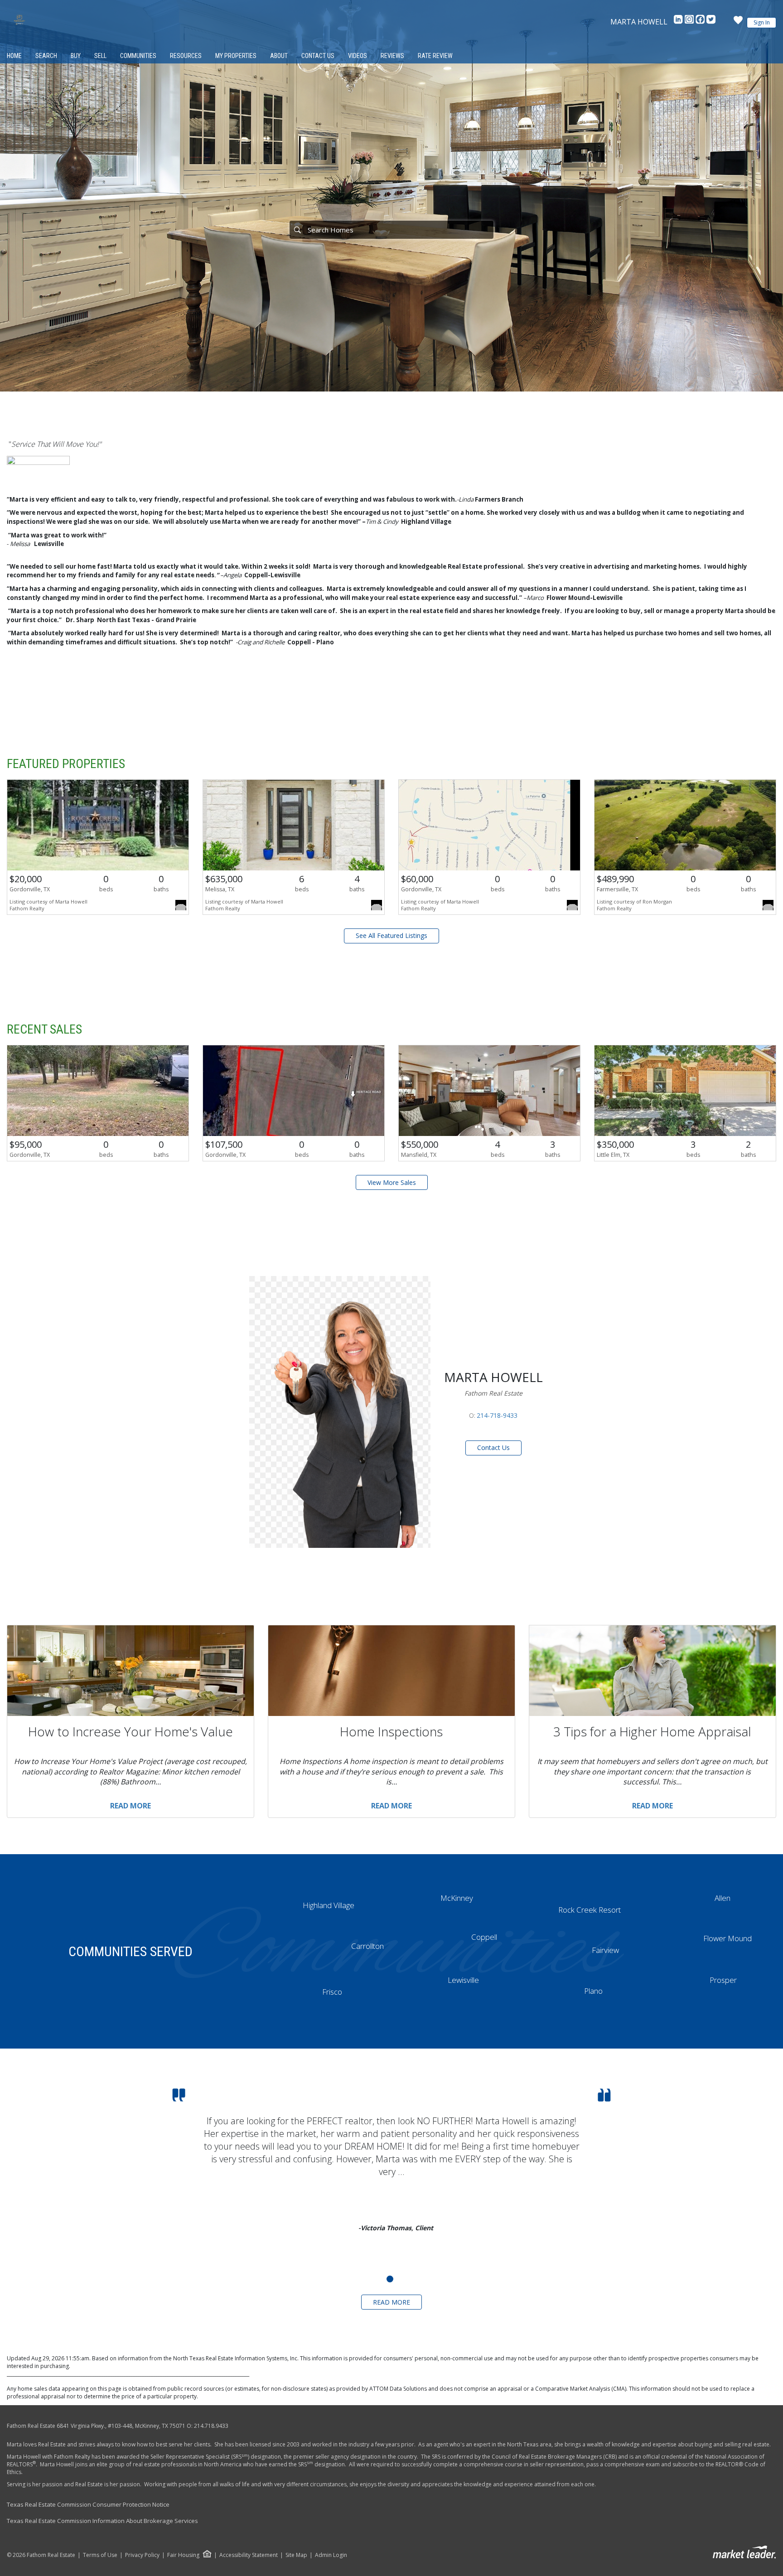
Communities (138, 56)
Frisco (332, 1992)
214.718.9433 (211, 2426)
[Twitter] (711, 22)
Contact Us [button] (493, 1447)
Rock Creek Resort (590, 1910)
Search (46, 56)
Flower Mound (727, 1938)
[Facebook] (701, 22)
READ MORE (391, 2302)
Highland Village (329, 1905)
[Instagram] (690, 22)
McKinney (457, 1898)
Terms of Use (100, 2555)
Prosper (723, 1980)
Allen (723, 1898)
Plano (593, 1991)
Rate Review (435, 56)
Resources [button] (186, 56)
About (279, 56)
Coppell (484, 1937)
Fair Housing (183, 2555)
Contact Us (318, 56)
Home (14, 56)
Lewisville (463, 1980)
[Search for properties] (297, 230)
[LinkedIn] (679, 22)
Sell (100, 56)
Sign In (762, 22)
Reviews (392, 56)
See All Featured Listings (391, 935)
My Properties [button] (236, 56)
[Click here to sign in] (738, 23)
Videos (358, 56)
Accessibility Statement (249, 2555)
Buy (76, 56)
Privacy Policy (142, 2555)
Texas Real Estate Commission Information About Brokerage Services (102, 2521)
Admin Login (331, 2555)
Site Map (296, 2555)
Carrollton (367, 1946)
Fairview (605, 1950)
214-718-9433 (497, 1415)
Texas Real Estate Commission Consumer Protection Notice (88, 2504)
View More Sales (392, 1182)
